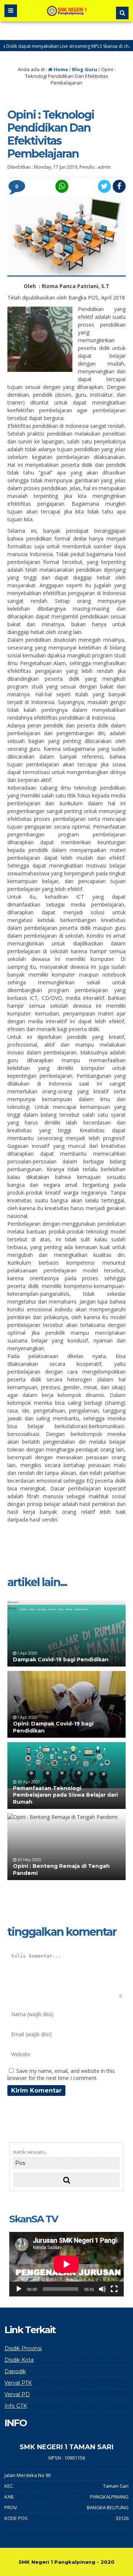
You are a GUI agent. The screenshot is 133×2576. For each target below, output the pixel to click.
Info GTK (16, 2406)
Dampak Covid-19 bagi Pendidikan (61, 1659)
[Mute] (102, 2289)
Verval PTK (18, 2383)
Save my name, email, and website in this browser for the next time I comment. (61, 2074)
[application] (66, 2264)
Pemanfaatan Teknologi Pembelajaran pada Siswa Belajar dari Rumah (65, 1795)
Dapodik (15, 2371)
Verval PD (17, 2394)
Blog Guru (85, 69)
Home (60, 69)
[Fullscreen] (114, 2289)
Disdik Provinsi (23, 2348)
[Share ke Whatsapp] (61, 186)
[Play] (19, 2289)
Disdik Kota (19, 2360)
